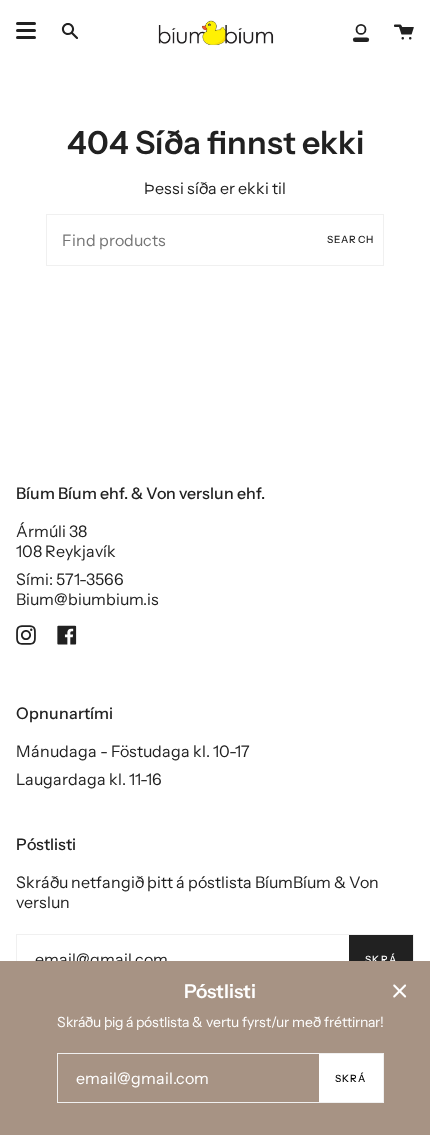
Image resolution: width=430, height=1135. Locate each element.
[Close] (400, 991)
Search (350, 239)
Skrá (381, 959)
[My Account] (361, 31)
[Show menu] (26, 31)
